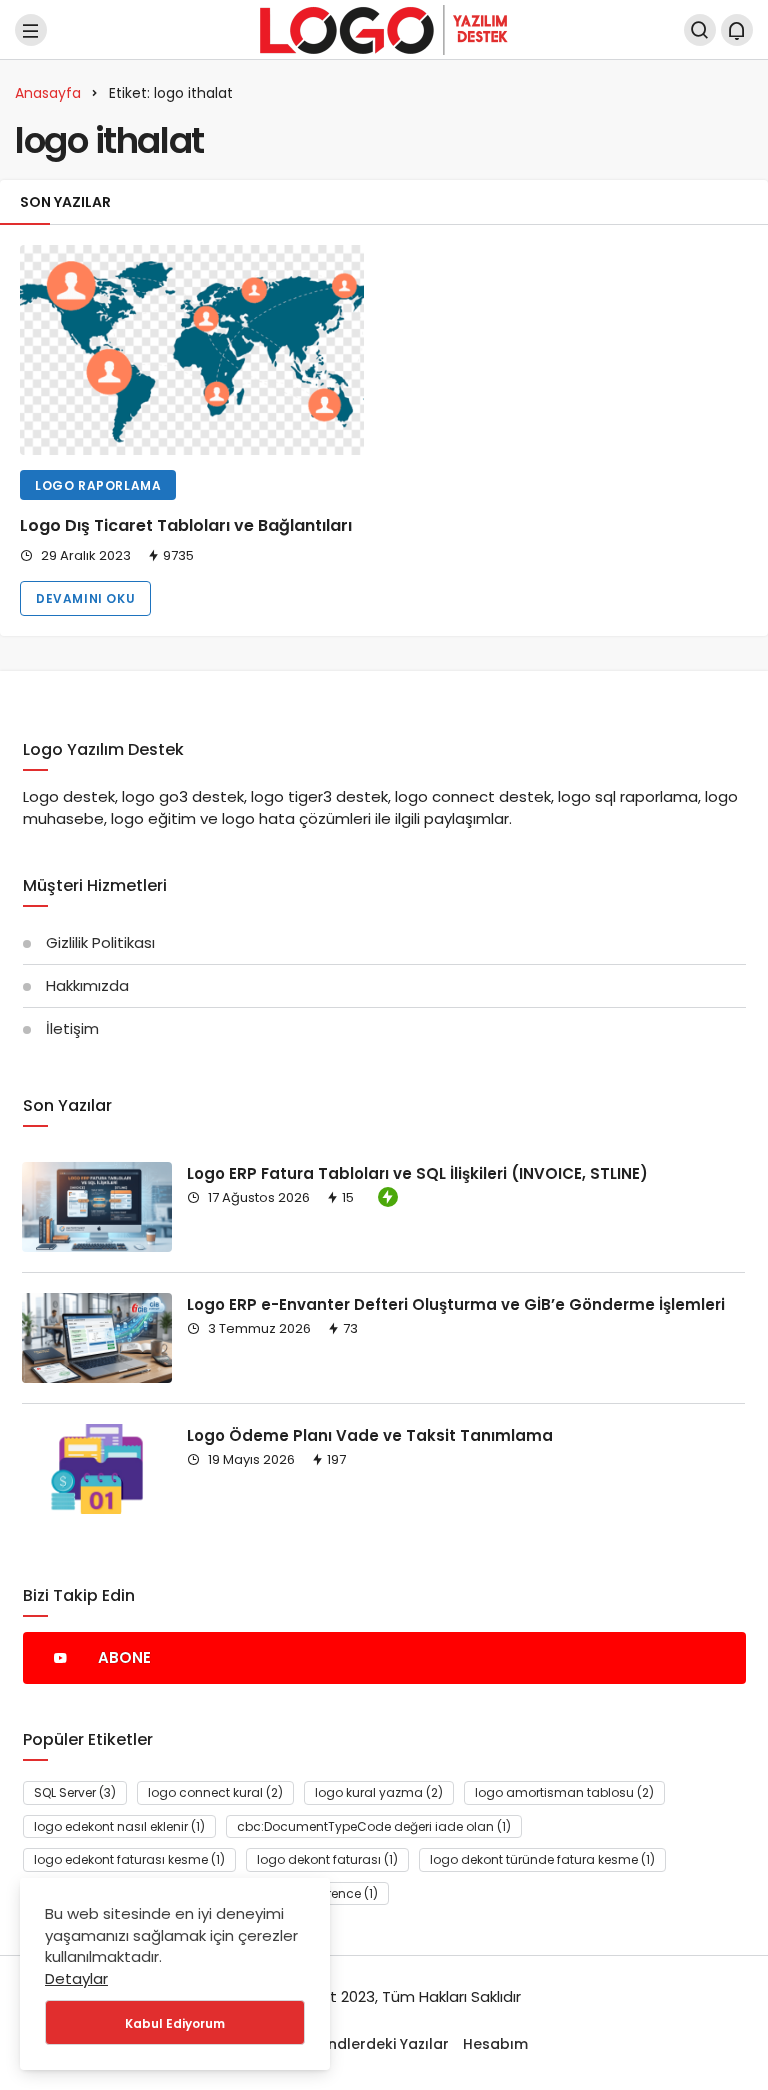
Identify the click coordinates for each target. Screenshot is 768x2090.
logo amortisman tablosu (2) (564, 1792)
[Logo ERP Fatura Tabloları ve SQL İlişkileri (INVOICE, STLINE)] (97, 1207)
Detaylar (76, 1978)
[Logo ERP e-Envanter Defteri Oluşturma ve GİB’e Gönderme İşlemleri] (97, 1338)
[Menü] (31, 30)
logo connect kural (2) (215, 1792)
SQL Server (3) (75, 1792)
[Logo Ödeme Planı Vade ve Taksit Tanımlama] (97, 1469)
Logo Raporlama (98, 485)
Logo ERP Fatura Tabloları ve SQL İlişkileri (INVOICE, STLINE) (417, 1172)
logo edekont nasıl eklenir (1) (119, 1826)
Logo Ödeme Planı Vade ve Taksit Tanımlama (370, 1434)
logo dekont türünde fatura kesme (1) (542, 1859)
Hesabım (495, 2044)
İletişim (72, 1028)
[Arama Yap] (700, 30)
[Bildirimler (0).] (737, 30)
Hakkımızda (87, 985)
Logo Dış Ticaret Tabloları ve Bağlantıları (186, 525)
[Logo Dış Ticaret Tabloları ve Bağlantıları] (192, 350)
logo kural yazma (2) (379, 1792)
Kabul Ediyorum (175, 2023)
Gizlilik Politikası (100, 942)
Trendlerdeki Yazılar (376, 2044)
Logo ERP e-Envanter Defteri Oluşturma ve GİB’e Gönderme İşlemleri (456, 1303)
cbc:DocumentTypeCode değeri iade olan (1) (374, 1826)
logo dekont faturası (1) (327, 1859)
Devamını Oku (85, 598)
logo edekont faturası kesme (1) (129, 1859)
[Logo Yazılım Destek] (384, 28)
